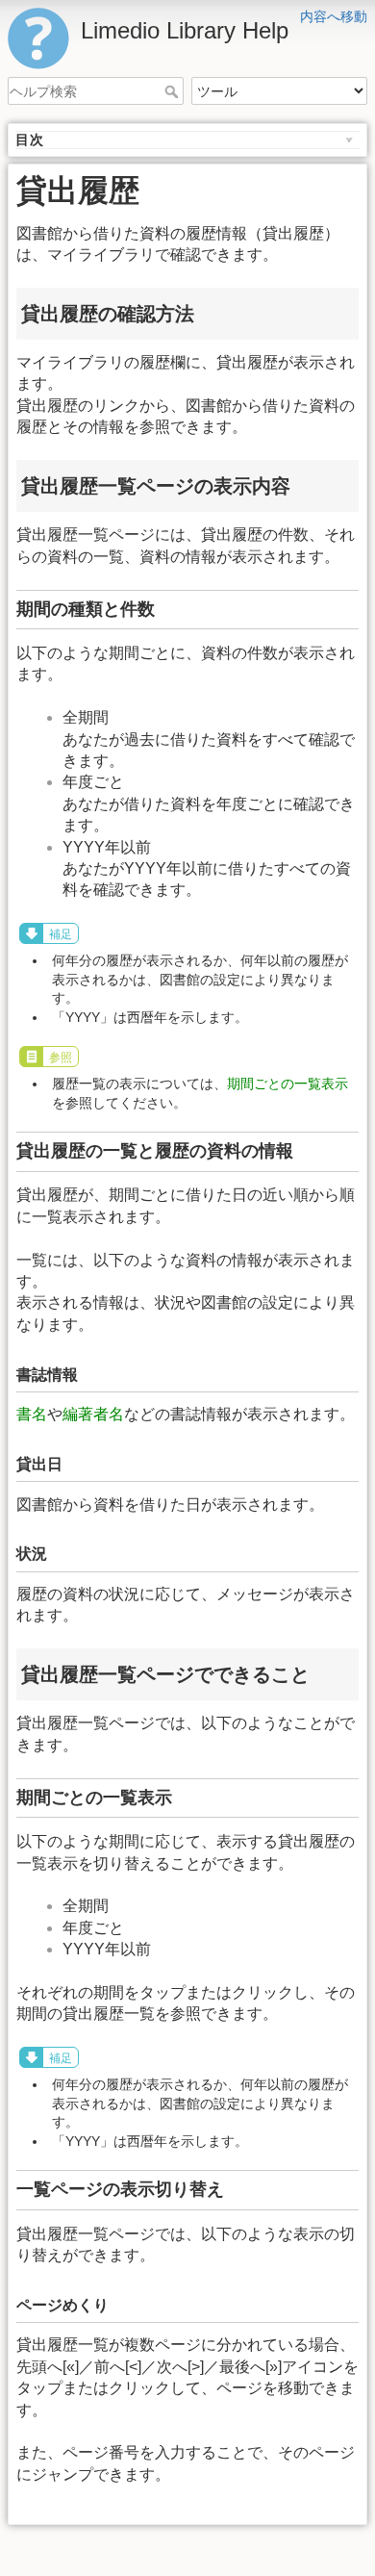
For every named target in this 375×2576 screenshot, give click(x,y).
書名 (32, 1414)
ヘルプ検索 (174, 91)
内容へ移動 (334, 16)
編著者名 (93, 1414)
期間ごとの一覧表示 (287, 1084)
